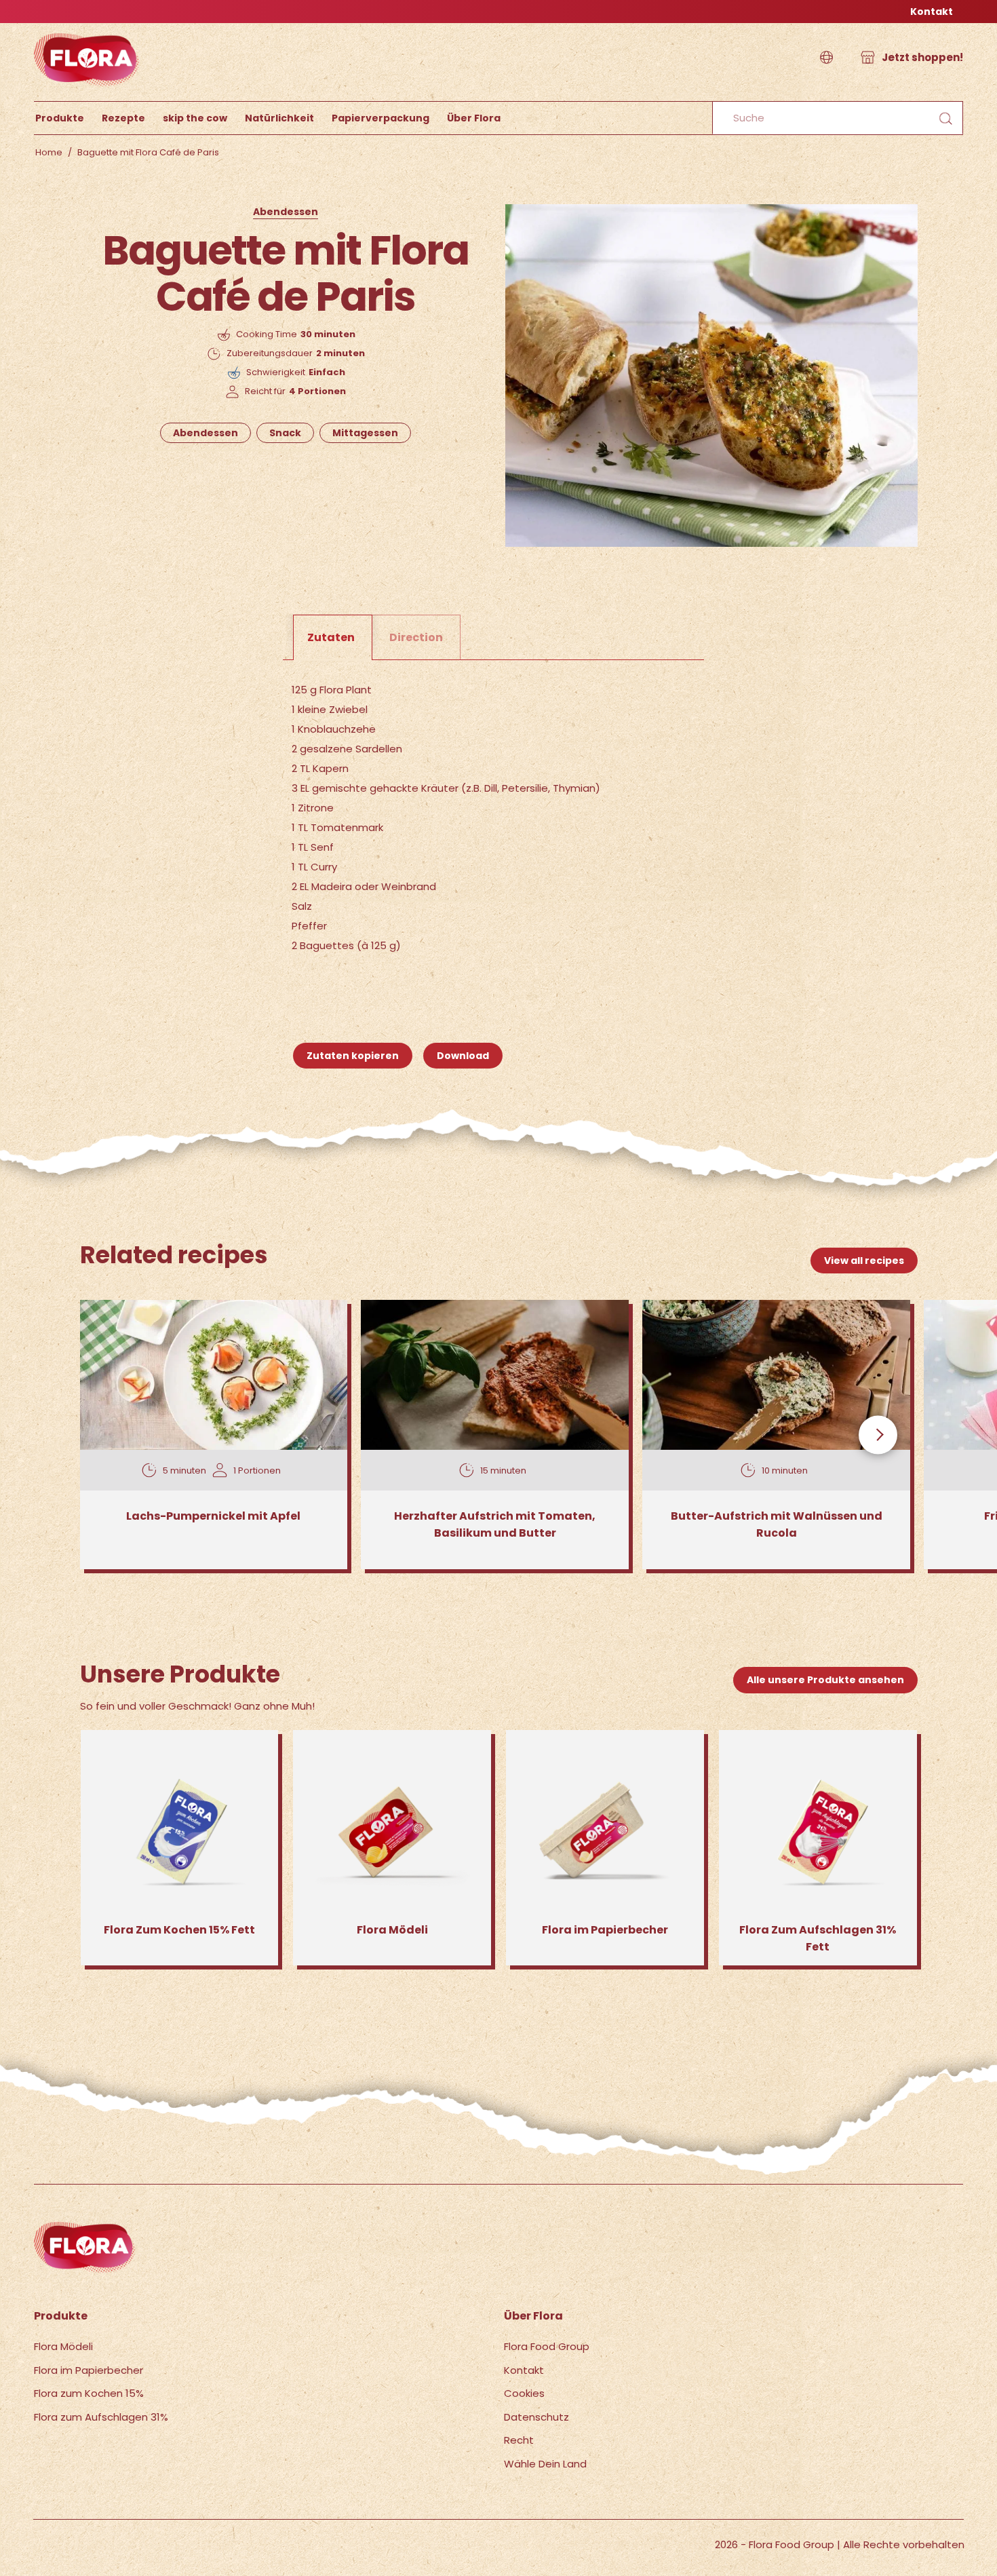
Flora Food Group (547, 2346)
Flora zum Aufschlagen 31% (101, 2417)
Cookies (524, 2393)
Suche (945, 118)
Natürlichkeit (279, 118)
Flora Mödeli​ (63, 2346)
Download (463, 1056)
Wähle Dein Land (545, 2464)
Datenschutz (536, 2417)
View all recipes (864, 1261)
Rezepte (123, 118)
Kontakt (932, 12)
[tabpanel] (499, 820)
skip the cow (195, 118)
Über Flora (474, 118)
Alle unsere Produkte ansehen (825, 1680)
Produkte (60, 118)
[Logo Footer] (85, 2229)
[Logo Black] (87, 30)
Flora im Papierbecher (89, 2370)
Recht (519, 2440)
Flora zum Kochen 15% (89, 2393)
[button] (826, 58)
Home (49, 152)
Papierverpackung (380, 118)
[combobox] (838, 118)
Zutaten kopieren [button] (353, 1056)
